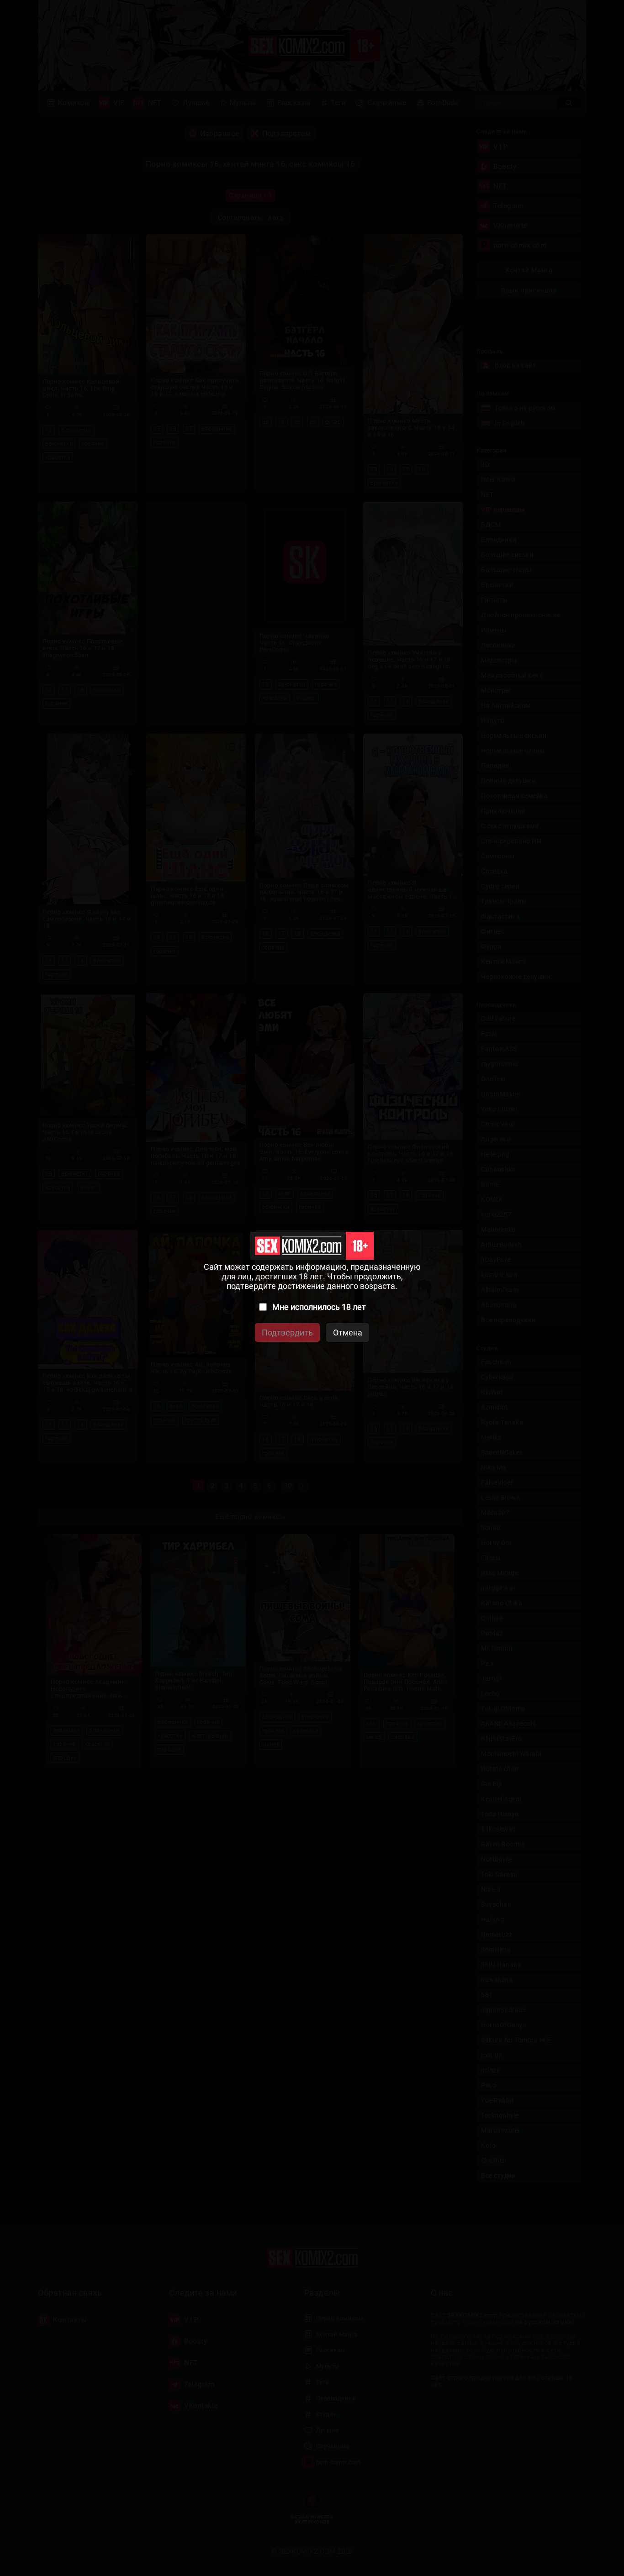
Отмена (348, 1333)
